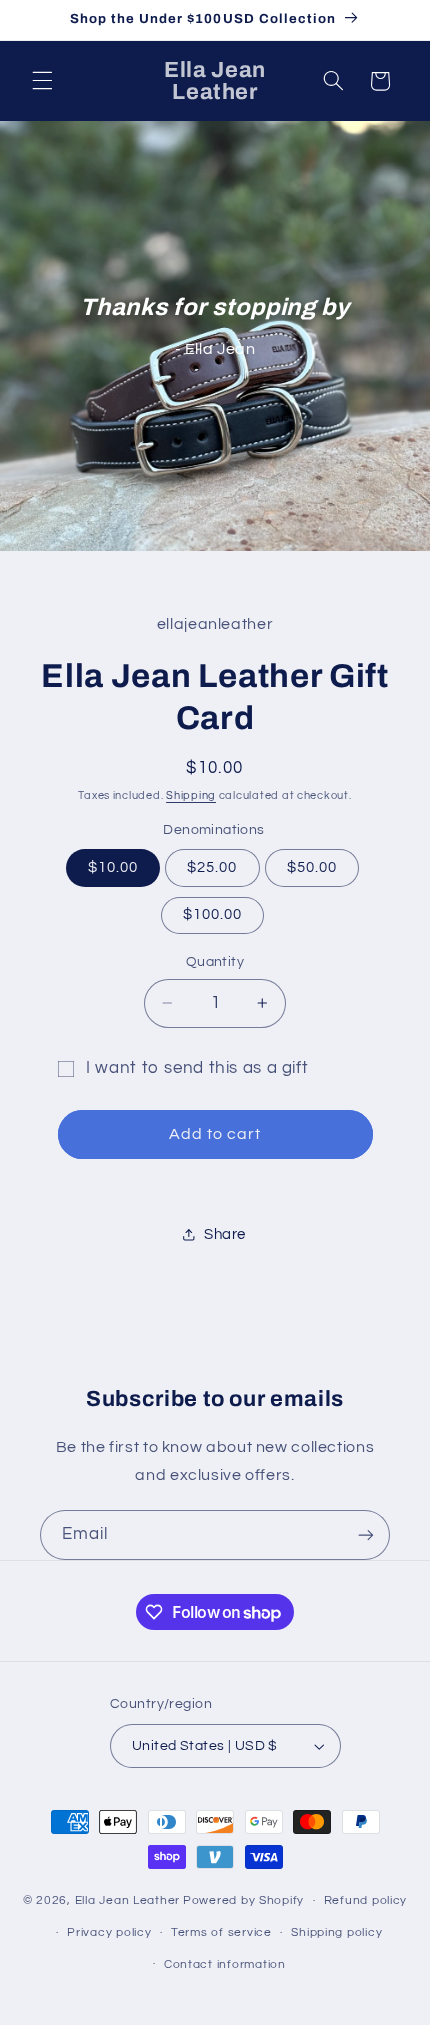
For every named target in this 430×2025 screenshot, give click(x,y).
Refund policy (366, 1900)
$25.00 (212, 867)
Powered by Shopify (243, 1900)
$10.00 (113, 867)
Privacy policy (109, 1932)
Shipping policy (336, 1932)
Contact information (225, 1964)
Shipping (191, 795)
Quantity (215, 962)
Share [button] (225, 1234)
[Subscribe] (366, 1534)
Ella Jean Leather (128, 1900)
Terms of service (221, 1932)
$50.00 (312, 867)
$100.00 (212, 914)
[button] (42, 81)
